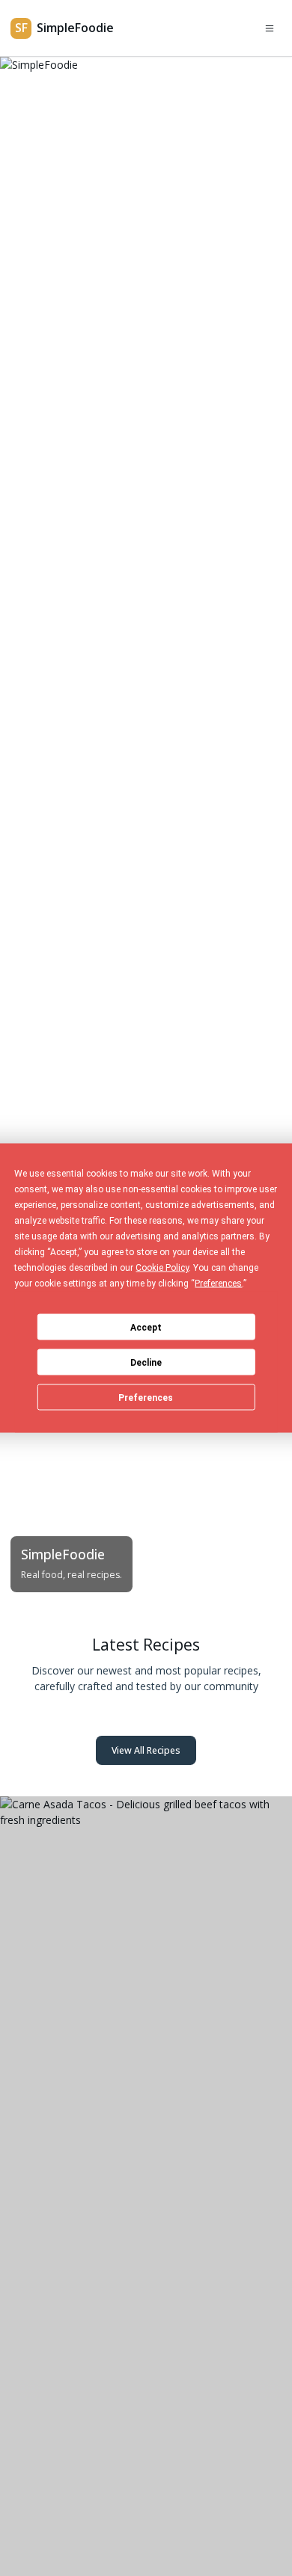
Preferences (146, 1397)
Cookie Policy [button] (162, 1268)
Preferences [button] (218, 1284)
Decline (146, 1362)
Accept (146, 1327)
